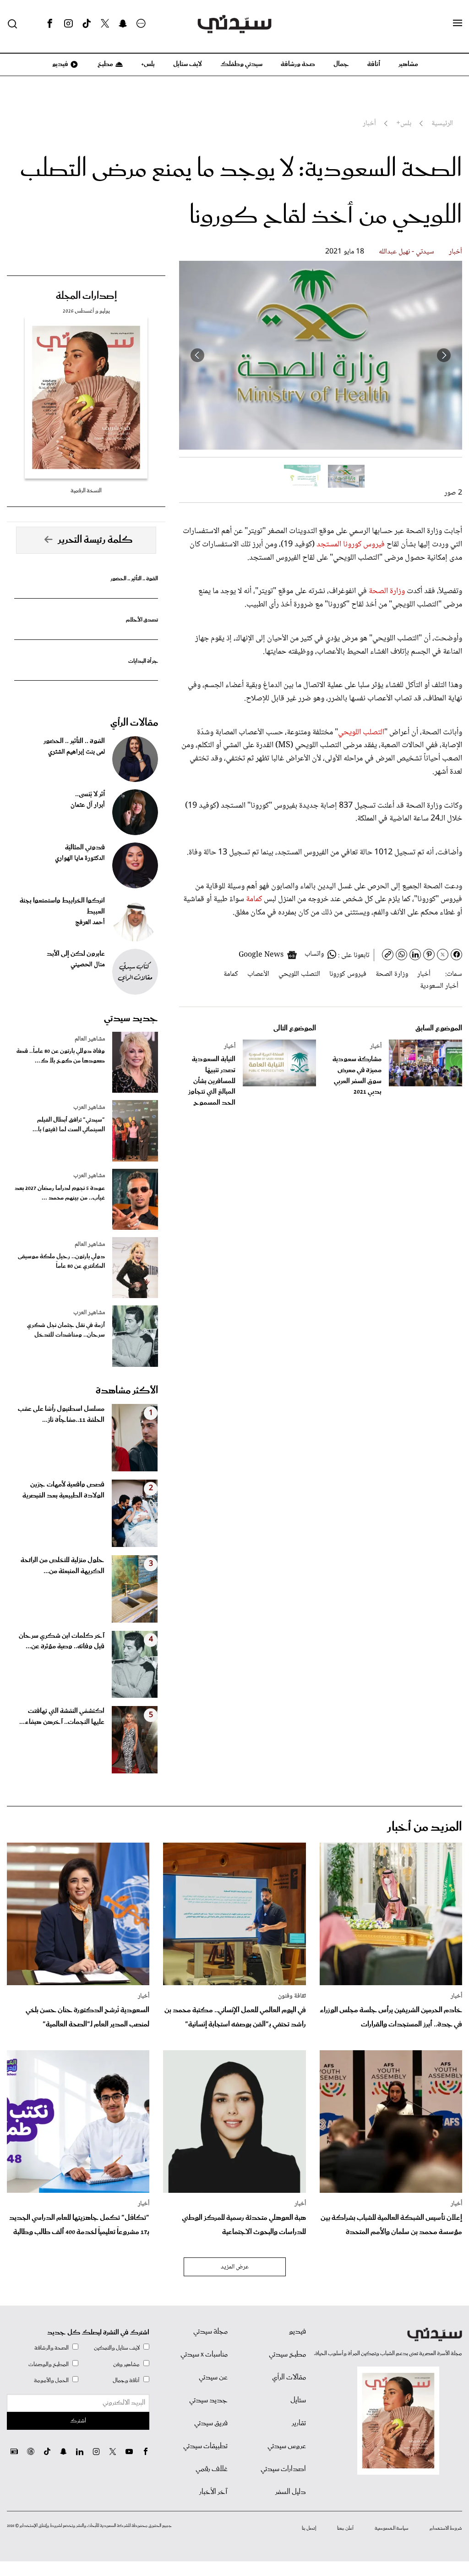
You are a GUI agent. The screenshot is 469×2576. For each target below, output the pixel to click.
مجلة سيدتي (210, 2332)
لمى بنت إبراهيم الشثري (76, 752)
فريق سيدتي (211, 2423)
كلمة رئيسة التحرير (95, 540)
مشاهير (408, 64)
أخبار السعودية (439, 986)
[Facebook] (50, 24)
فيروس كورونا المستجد (351, 545)
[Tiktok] (87, 24)
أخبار (455, 252)
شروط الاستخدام (446, 2528)
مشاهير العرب (89, 1107)
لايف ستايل (188, 64)
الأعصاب (258, 974)
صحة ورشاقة (298, 64)
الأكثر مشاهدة (127, 1391)
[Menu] (458, 23)
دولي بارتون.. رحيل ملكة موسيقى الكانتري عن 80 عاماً (61, 1261)
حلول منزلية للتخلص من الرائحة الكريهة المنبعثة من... (63, 1566)
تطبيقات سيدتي (205, 2446)
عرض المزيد (235, 2267)
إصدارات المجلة (86, 296)
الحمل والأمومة (51, 2381)
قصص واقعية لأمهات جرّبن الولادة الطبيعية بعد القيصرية (63, 1490)
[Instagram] (68, 24)
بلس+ (148, 64)
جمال (341, 64)
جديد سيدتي (131, 1018)
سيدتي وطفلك (241, 64)
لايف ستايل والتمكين (117, 2348)
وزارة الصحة (386, 591)
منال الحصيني (88, 965)
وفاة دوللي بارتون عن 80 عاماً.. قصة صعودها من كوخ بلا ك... (61, 1056)
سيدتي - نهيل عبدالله (406, 252)
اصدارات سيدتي (283, 2469)
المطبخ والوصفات (49, 2364)
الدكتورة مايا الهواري (80, 859)
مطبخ (105, 64)
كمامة (255, 899)
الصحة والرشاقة (52, 2348)
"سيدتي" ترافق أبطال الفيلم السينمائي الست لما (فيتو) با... (69, 1125)
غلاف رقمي (212, 2469)
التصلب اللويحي (361, 732)
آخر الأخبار (213, 2492)
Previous (444, 355)
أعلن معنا (345, 2528)
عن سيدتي (213, 2378)
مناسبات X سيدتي (204, 2355)
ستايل (298, 2400)
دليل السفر (291, 2492)
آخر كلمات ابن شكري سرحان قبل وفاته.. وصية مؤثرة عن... (62, 1641)
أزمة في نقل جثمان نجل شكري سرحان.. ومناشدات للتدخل (66, 1330)
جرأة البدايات (143, 661)
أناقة (374, 64)
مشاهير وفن (126, 2364)
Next (197, 355)
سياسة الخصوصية (392, 2528)
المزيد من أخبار (425, 1827)
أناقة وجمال (126, 2381)
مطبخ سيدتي (287, 2355)
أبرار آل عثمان (88, 805)
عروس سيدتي (287, 2446)
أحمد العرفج (90, 923)
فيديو (60, 64)
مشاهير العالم (90, 1039)
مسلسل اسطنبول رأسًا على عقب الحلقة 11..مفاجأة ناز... (61, 1415)
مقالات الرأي (134, 723)
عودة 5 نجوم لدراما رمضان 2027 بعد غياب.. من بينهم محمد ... (60, 1193)
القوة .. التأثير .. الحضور (134, 579)
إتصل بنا (309, 2528)
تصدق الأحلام (142, 620)
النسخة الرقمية (86, 491)
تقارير (299, 2423)
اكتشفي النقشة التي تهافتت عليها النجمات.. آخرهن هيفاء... (62, 1717)
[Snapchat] (123, 24)
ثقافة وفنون (292, 1996)
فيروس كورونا (348, 974)
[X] (105, 24)
